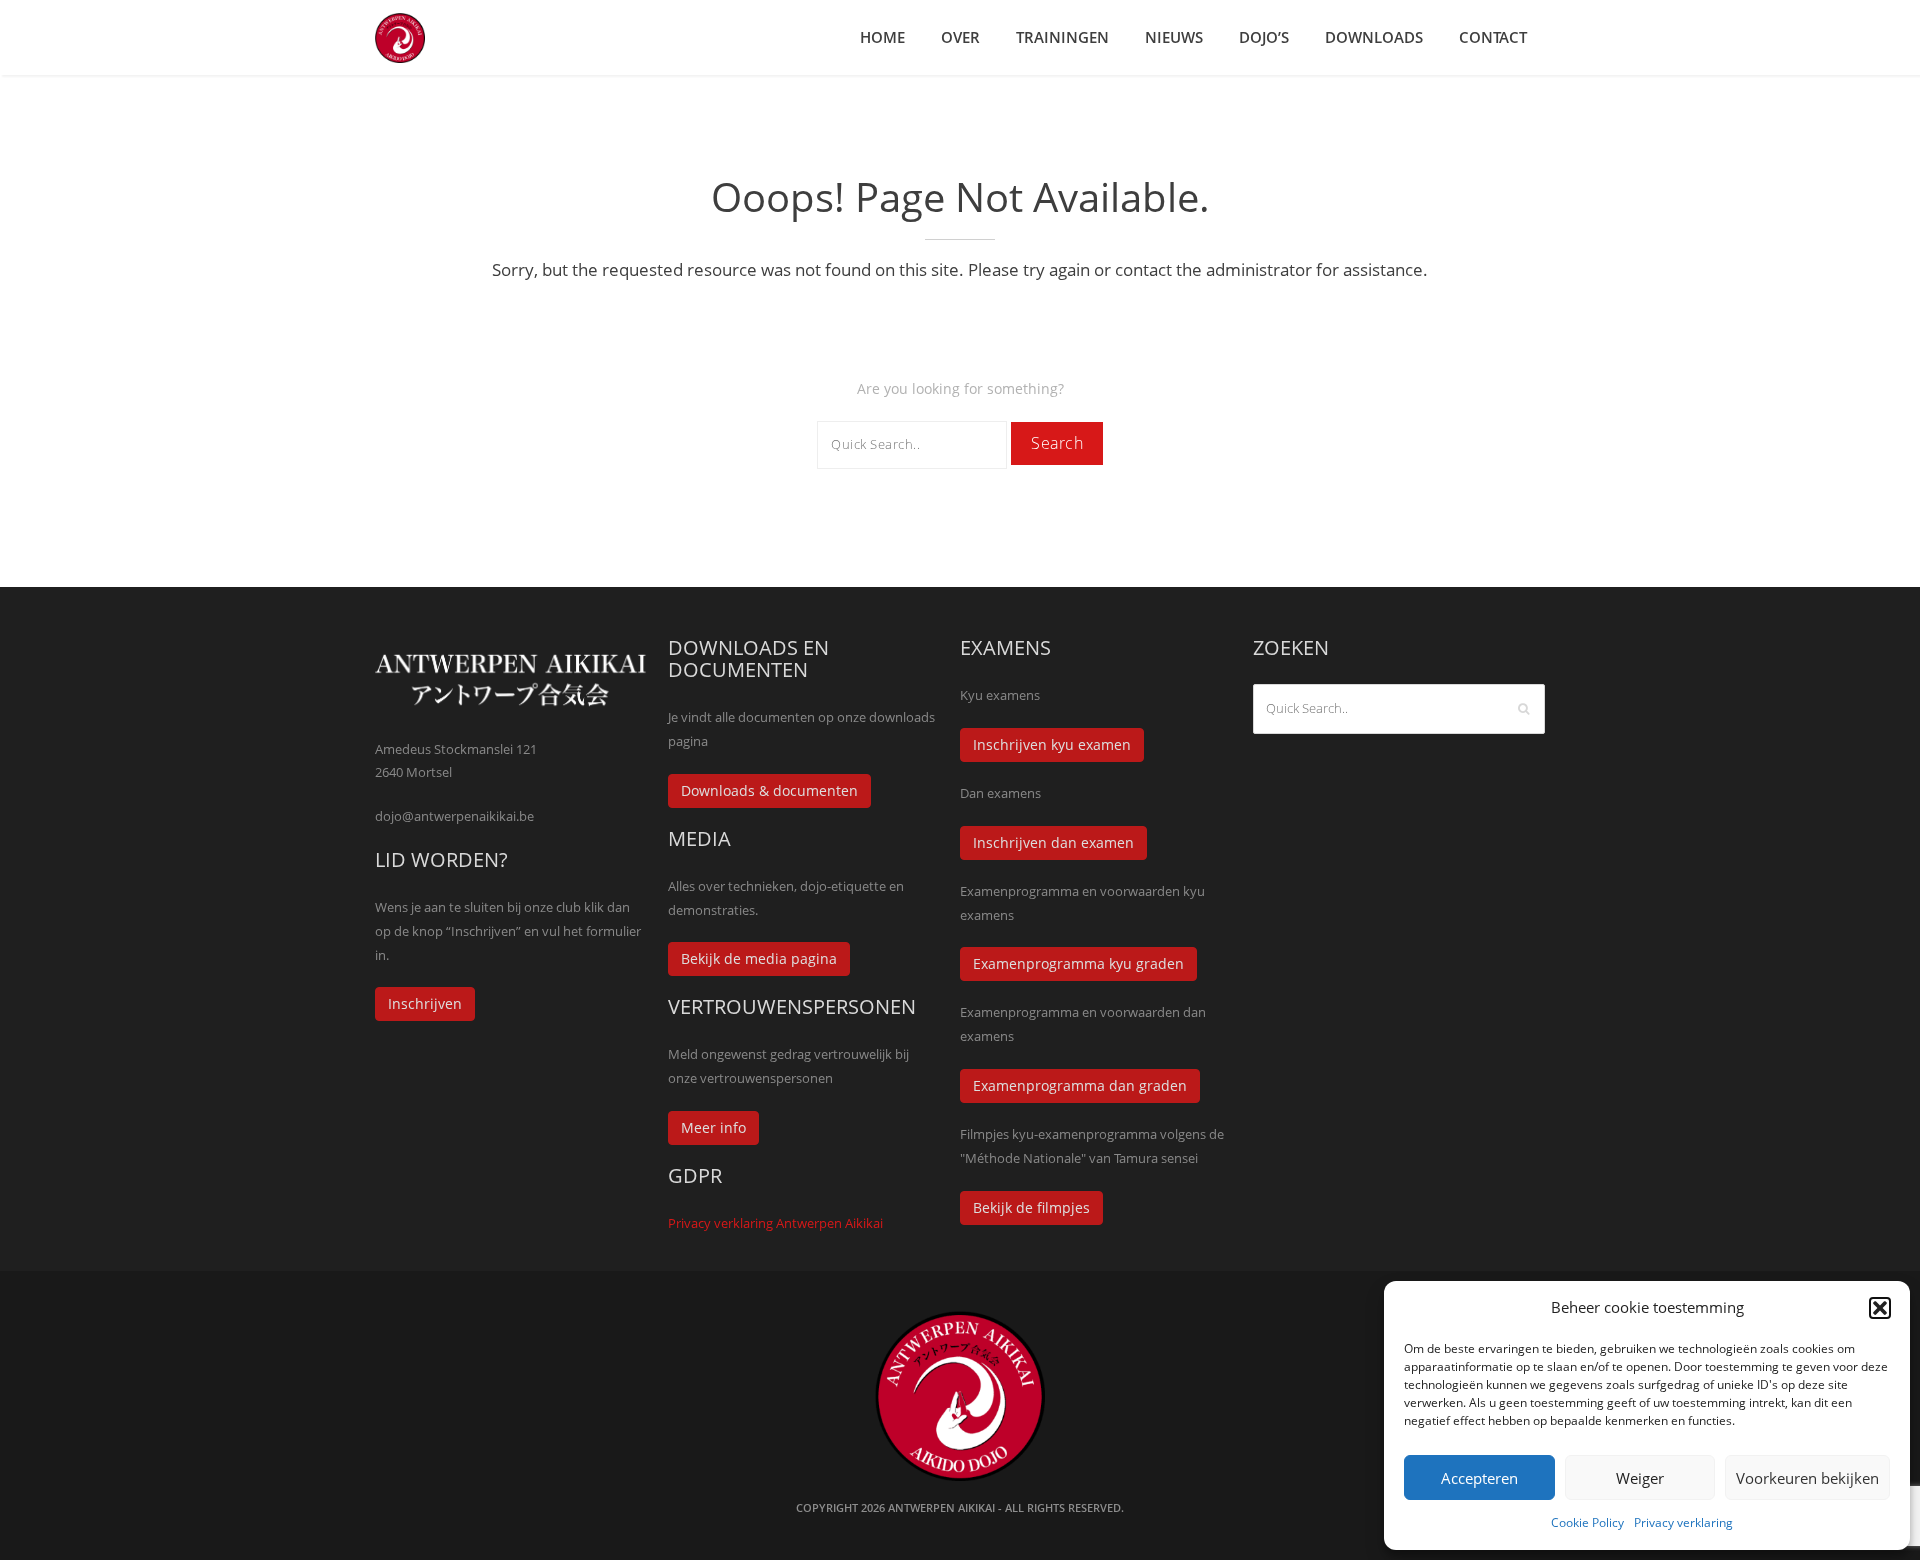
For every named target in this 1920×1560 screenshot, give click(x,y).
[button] (1880, 1308)
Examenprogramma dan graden (1080, 1085)
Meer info (713, 1127)
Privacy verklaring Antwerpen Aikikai (775, 1223)
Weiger (1640, 1478)
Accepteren (1479, 1478)
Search (1057, 443)
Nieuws (1174, 37)
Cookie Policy (1587, 1522)
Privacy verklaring (1683, 1522)
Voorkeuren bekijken (1807, 1478)
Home (882, 37)
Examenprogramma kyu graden (1078, 963)
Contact (1493, 37)
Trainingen (1062, 37)
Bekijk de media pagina (759, 958)
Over (960, 37)
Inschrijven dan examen (1053, 842)
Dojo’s (1264, 37)
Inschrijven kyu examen (1052, 744)
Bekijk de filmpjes (1031, 1207)
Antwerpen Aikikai (941, 1507)
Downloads (1374, 37)
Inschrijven (425, 1003)
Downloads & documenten (769, 790)
